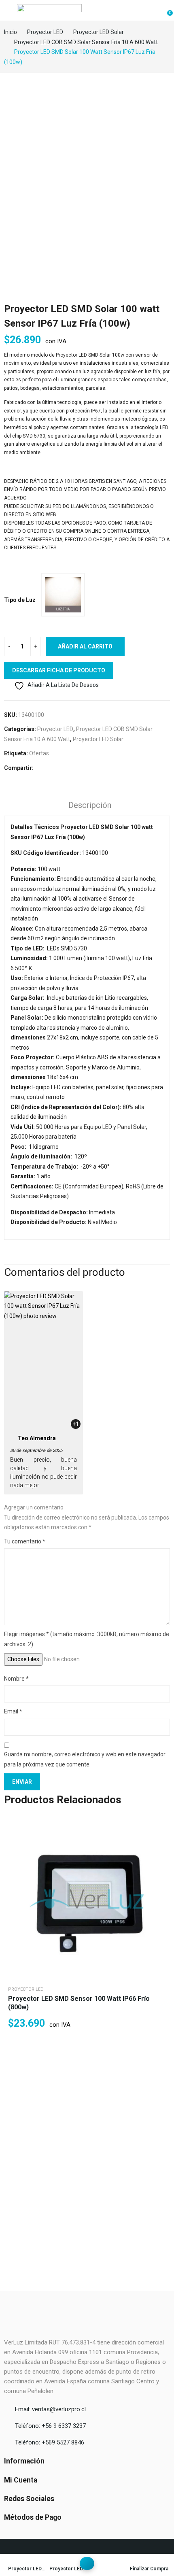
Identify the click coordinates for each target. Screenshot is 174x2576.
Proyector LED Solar (98, 739)
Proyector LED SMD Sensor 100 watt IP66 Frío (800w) (79, 2003)
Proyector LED (55, 729)
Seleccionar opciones (160, 1844)
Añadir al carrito (85, 646)
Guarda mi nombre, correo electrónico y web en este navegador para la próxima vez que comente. (85, 1759)
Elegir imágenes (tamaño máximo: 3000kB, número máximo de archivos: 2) (87, 1639)
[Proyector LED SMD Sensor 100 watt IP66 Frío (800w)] (87, 1896)
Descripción (90, 805)
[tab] (90, 806)
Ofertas (39, 753)
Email (13, 1711)
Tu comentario (25, 1541)
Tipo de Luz (20, 600)
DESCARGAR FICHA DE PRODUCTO (59, 670)
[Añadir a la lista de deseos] (160, 1824)
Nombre (16, 1679)
